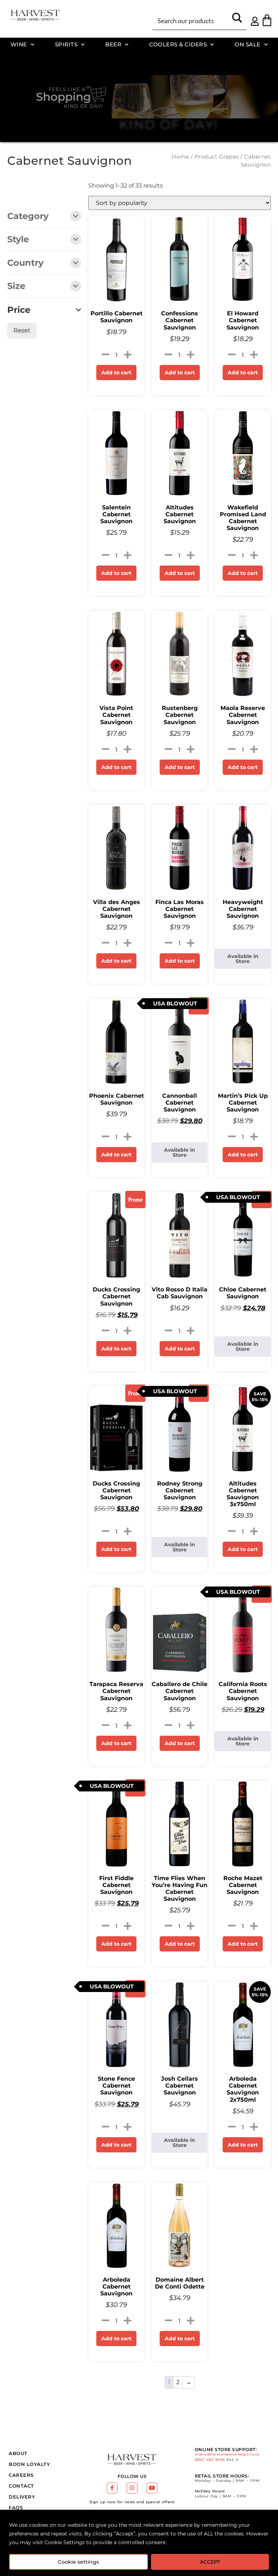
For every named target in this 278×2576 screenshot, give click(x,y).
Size (16, 286)
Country (25, 263)
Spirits (66, 44)
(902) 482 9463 (210, 2460)
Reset (22, 330)
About (18, 2453)
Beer (113, 44)
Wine (19, 44)
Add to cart (116, 373)
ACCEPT (210, 2562)
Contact (21, 2486)
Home (180, 157)
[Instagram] (132, 2488)
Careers (21, 2475)
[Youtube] (152, 2488)
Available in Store (243, 959)
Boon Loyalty (29, 2464)
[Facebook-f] (112, 2488)
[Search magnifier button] (237, 20)
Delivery (22, 2497)
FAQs (16, 2508)
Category (28, 217)
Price (19, 310)
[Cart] (267, 20)
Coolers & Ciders (178, 44)
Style (18, 240)
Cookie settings (78, 2562)
